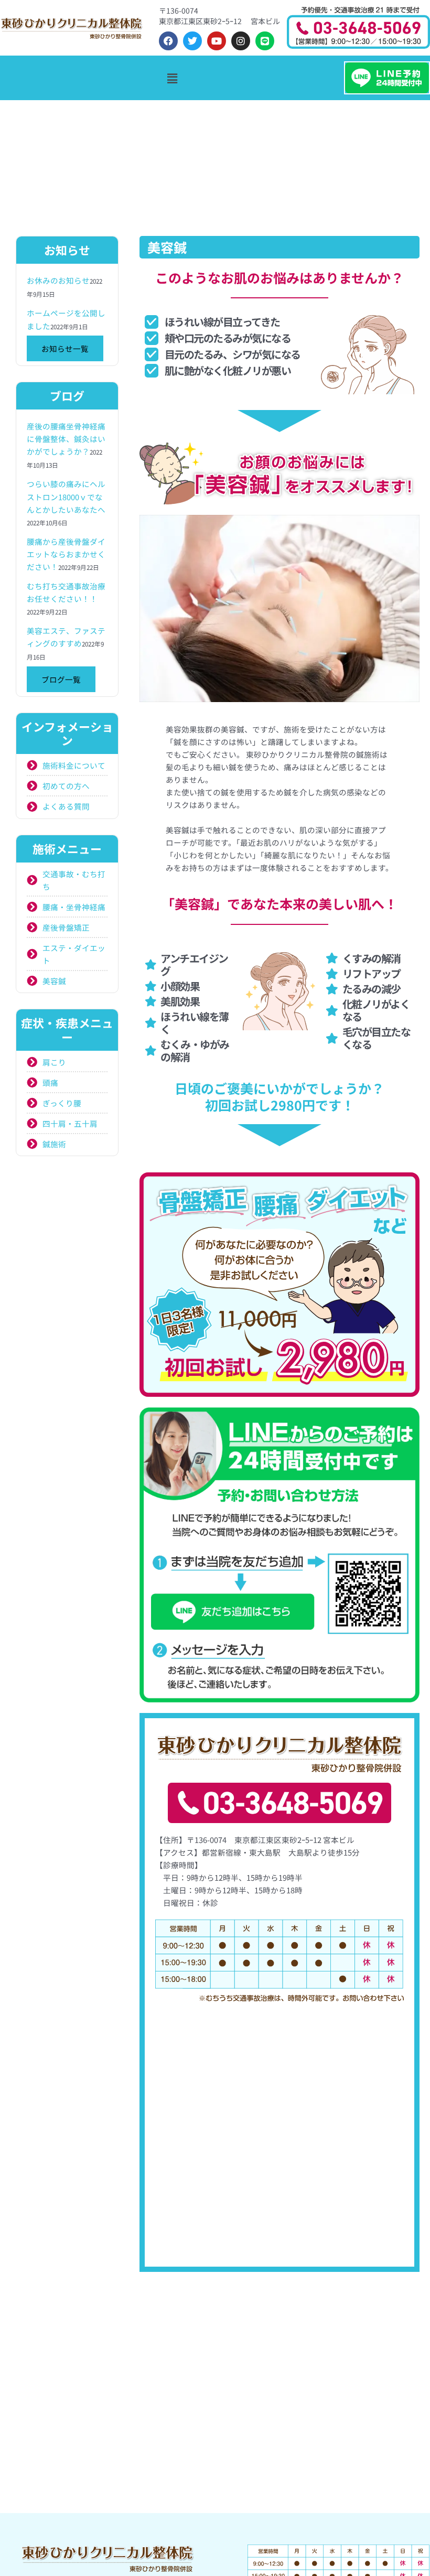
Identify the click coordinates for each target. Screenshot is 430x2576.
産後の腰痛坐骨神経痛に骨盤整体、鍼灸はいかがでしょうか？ (66, 439)
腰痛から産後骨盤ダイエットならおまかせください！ (66, 554)
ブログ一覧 (61, 679)
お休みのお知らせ (58, 280)
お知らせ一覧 (65, 348)
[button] (172, 78)
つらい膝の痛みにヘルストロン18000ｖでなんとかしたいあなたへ (66, 496)
